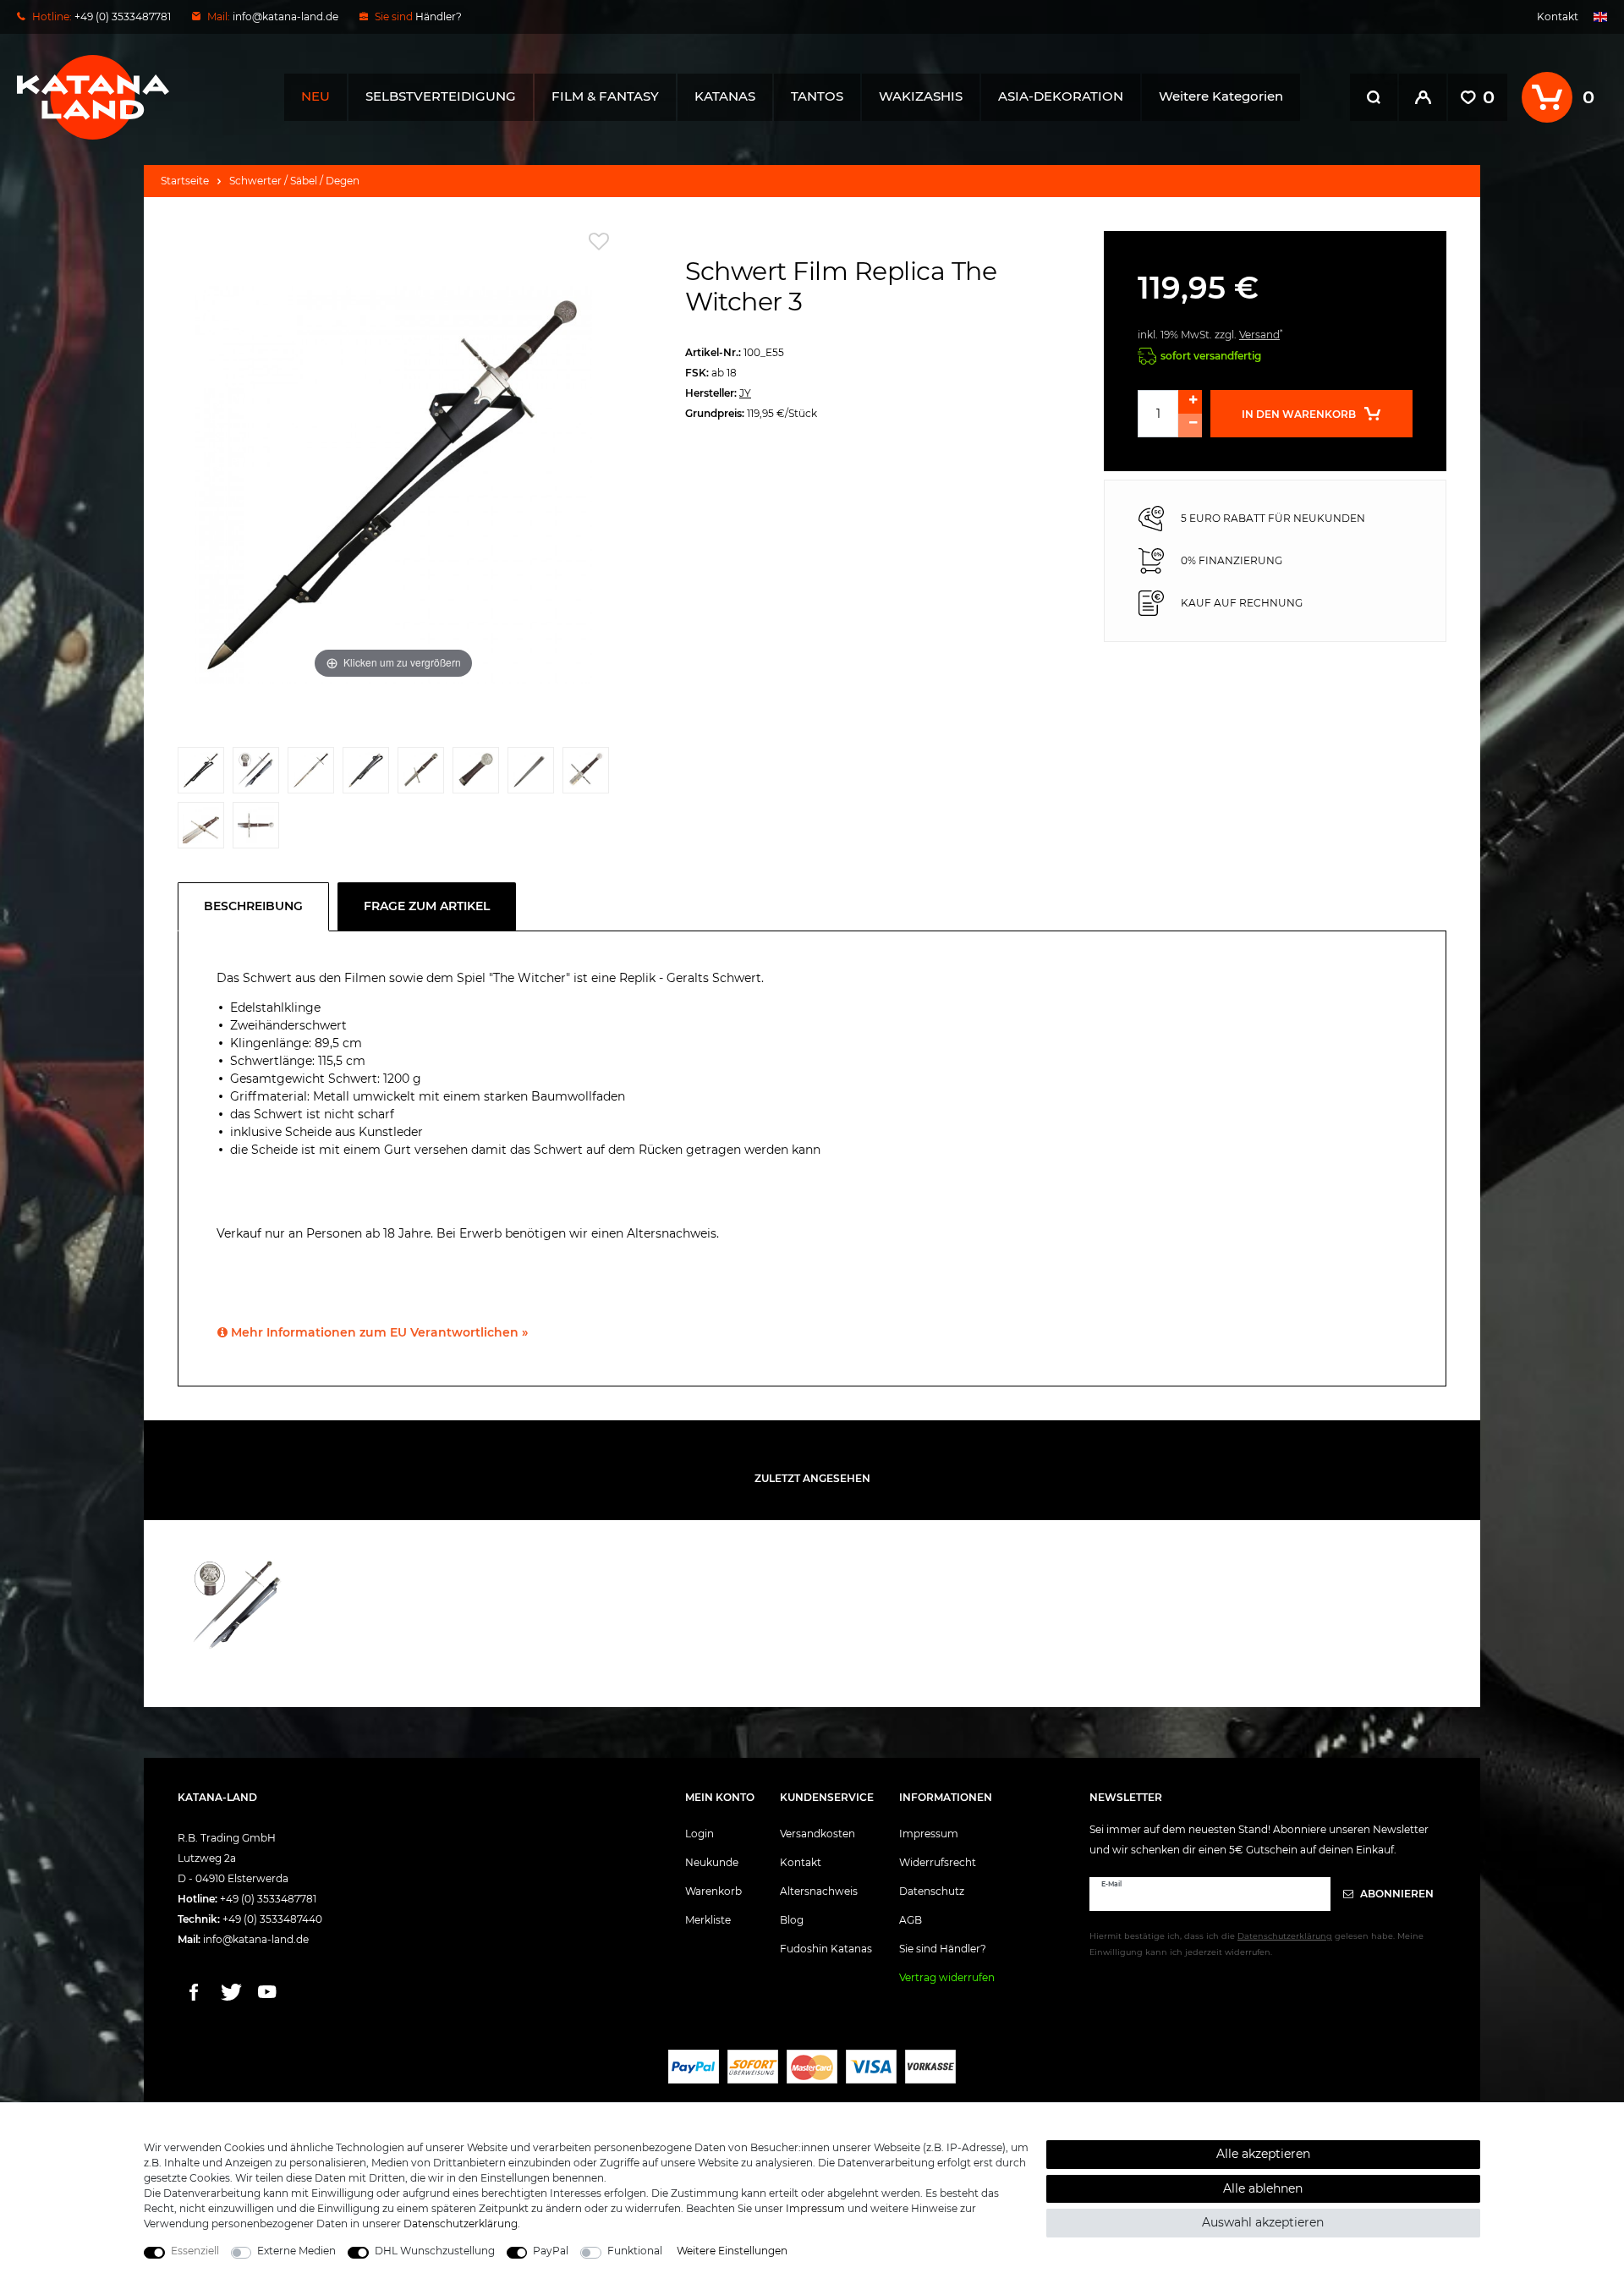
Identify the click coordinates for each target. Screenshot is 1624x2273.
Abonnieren (1396, 1894)
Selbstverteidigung (441, 96)
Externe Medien (296, 2251)
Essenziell (195, 2251)
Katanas (725, 96)
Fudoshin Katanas (826, 1949)
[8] (586, 774)
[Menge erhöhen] (1190, 402)
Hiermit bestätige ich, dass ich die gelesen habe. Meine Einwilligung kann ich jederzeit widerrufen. (1256, 1944)
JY (745, 393)
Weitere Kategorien (1221, 96)
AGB (911, 1920)
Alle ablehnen (1263, 2188)
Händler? (439, 16)
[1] (201, 774)
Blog (792, 1920)
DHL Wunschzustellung (435, 2251)
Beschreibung (253, 906)
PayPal (551, 2251)
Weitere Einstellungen (732, 2251)
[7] (531, 774)
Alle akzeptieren (1263, 2154)
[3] (311, 774)
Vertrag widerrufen (947, 1977)
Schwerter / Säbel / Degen (294, 181)
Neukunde (712, 1862)
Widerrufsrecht (938, 1862)
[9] (201, 829)
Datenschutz (932, 1891)
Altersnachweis (819, 1891)
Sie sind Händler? (943, 1949)
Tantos (817, 96)
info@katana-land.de (285, 16)
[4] (366, 774)
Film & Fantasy (605, 96)
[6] (476, 774)
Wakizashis (921, 96)
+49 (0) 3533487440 (272, 1919)
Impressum (929, 1834)
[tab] (258, 907)
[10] (256, 829)
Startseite (185, 181)
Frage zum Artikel (427, 906)
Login (700, 1834)
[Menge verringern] (1190, 426)
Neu (315, 96)
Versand (1259, 335)
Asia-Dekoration (1061, 96)
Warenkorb (713, 1891)
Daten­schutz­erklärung (461, 2224)
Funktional (635, 2251)
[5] (421, 774)
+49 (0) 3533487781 (268, 1899)
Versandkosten (817, 1834)
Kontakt (1558, 16)
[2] (256, 774)
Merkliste (708, 1920)
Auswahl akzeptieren (1263, 2222)
